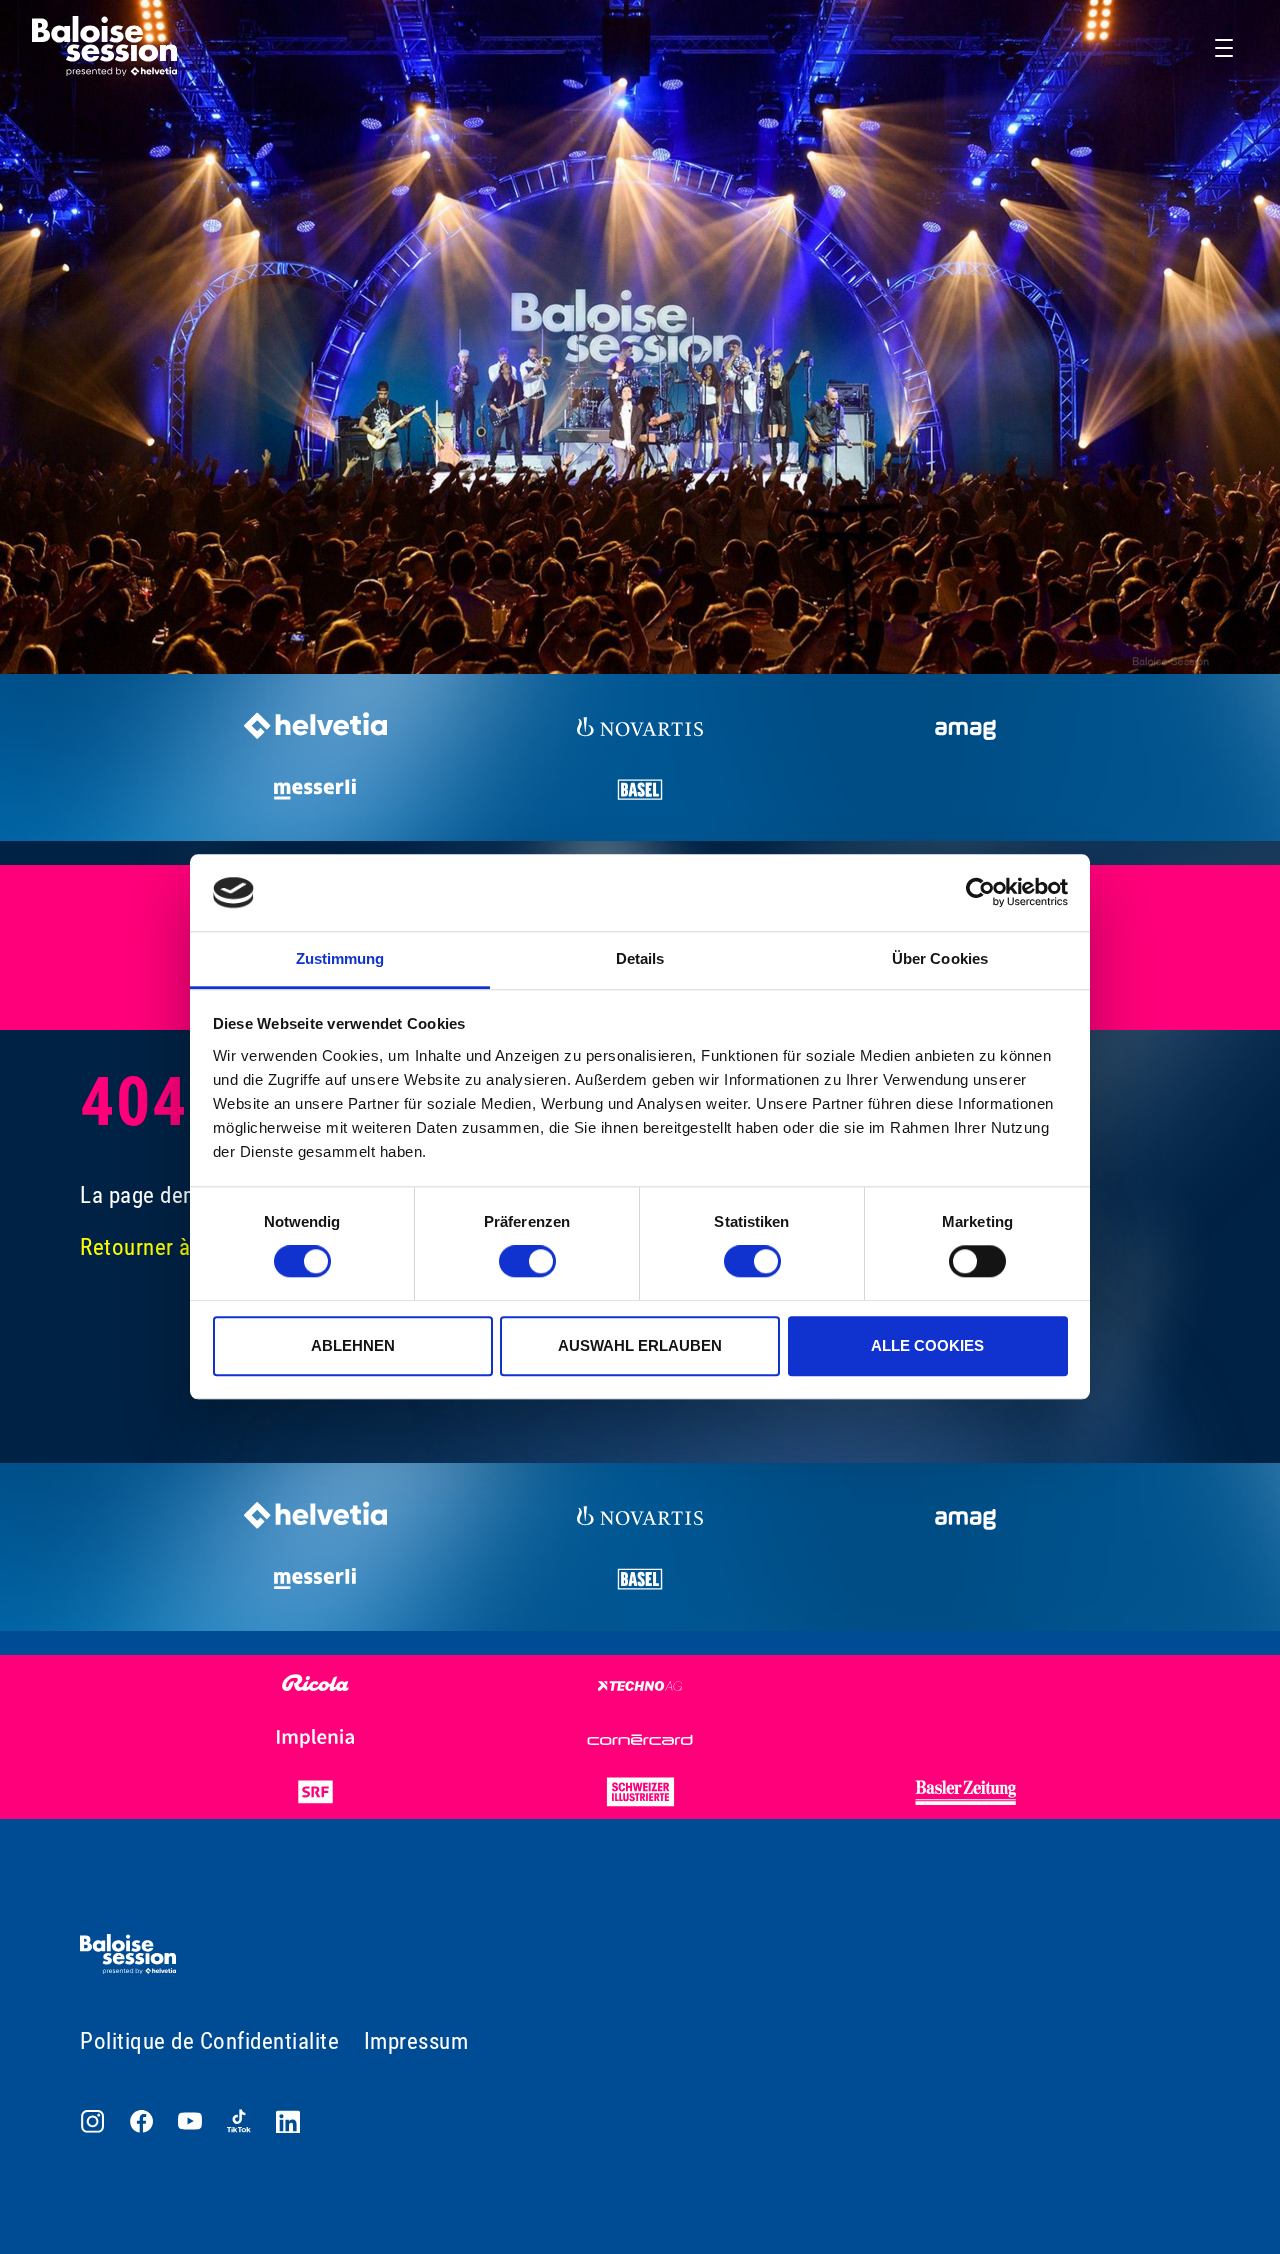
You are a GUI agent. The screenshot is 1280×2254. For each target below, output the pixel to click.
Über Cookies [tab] (940, 958)
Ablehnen (353, 1345)
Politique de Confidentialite (209, 2041)
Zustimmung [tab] (340, 958)
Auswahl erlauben (640, 1345)
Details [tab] (640, 958)
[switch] (527, 1261)
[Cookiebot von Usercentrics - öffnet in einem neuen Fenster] (980, 893)
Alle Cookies (927, 1345)
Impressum (416, 2041)
